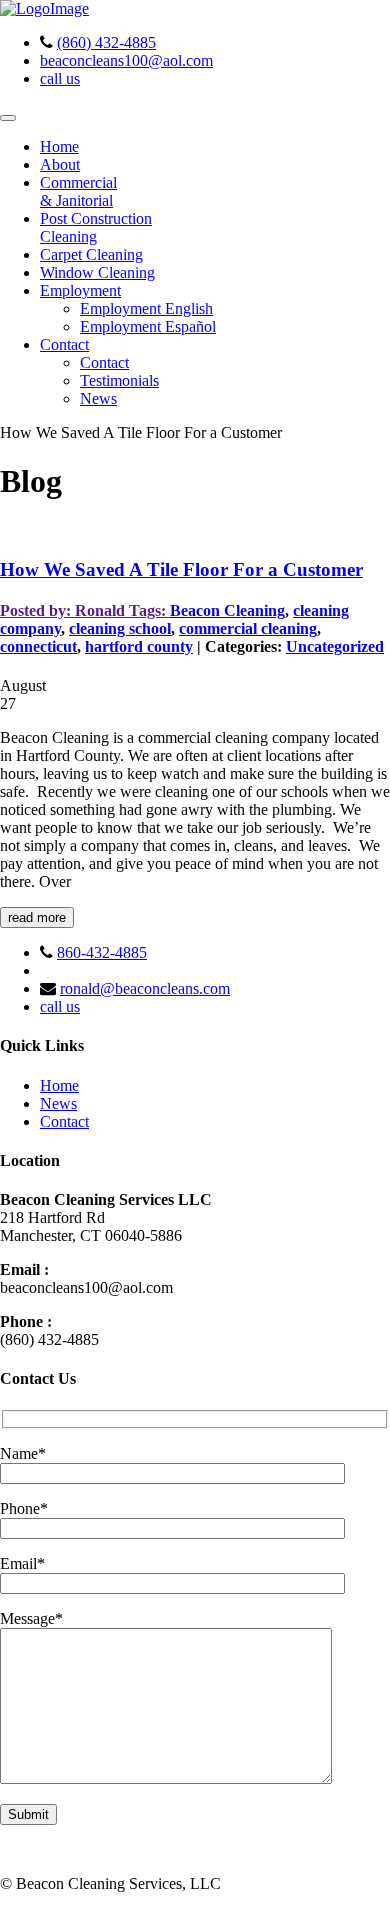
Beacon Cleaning (227, 610)
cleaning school (120, 628)
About (60, 164)
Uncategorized (335, 646)
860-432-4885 (102, 952)
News (98, 398)
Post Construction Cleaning (96, 227)
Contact (64, 344)
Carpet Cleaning (91, 254)
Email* (22, 1563)
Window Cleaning (97, 272)
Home (59, 146)
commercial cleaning (248, 628)
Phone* (24, 1508)
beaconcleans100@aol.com (126, 60)
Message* (31, 1618)
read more (37, 917)
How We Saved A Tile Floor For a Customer (181, 569)
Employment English (146, 308)
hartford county (139, 646)
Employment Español (148, 326)
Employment (80, 290)
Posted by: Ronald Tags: (85, 610)
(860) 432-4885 (106, 42)
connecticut (38, 646)
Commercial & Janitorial (78, 191)
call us (60, 78)
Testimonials (119, 380)
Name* (23, 1453)
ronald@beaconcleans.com (145, 988)
